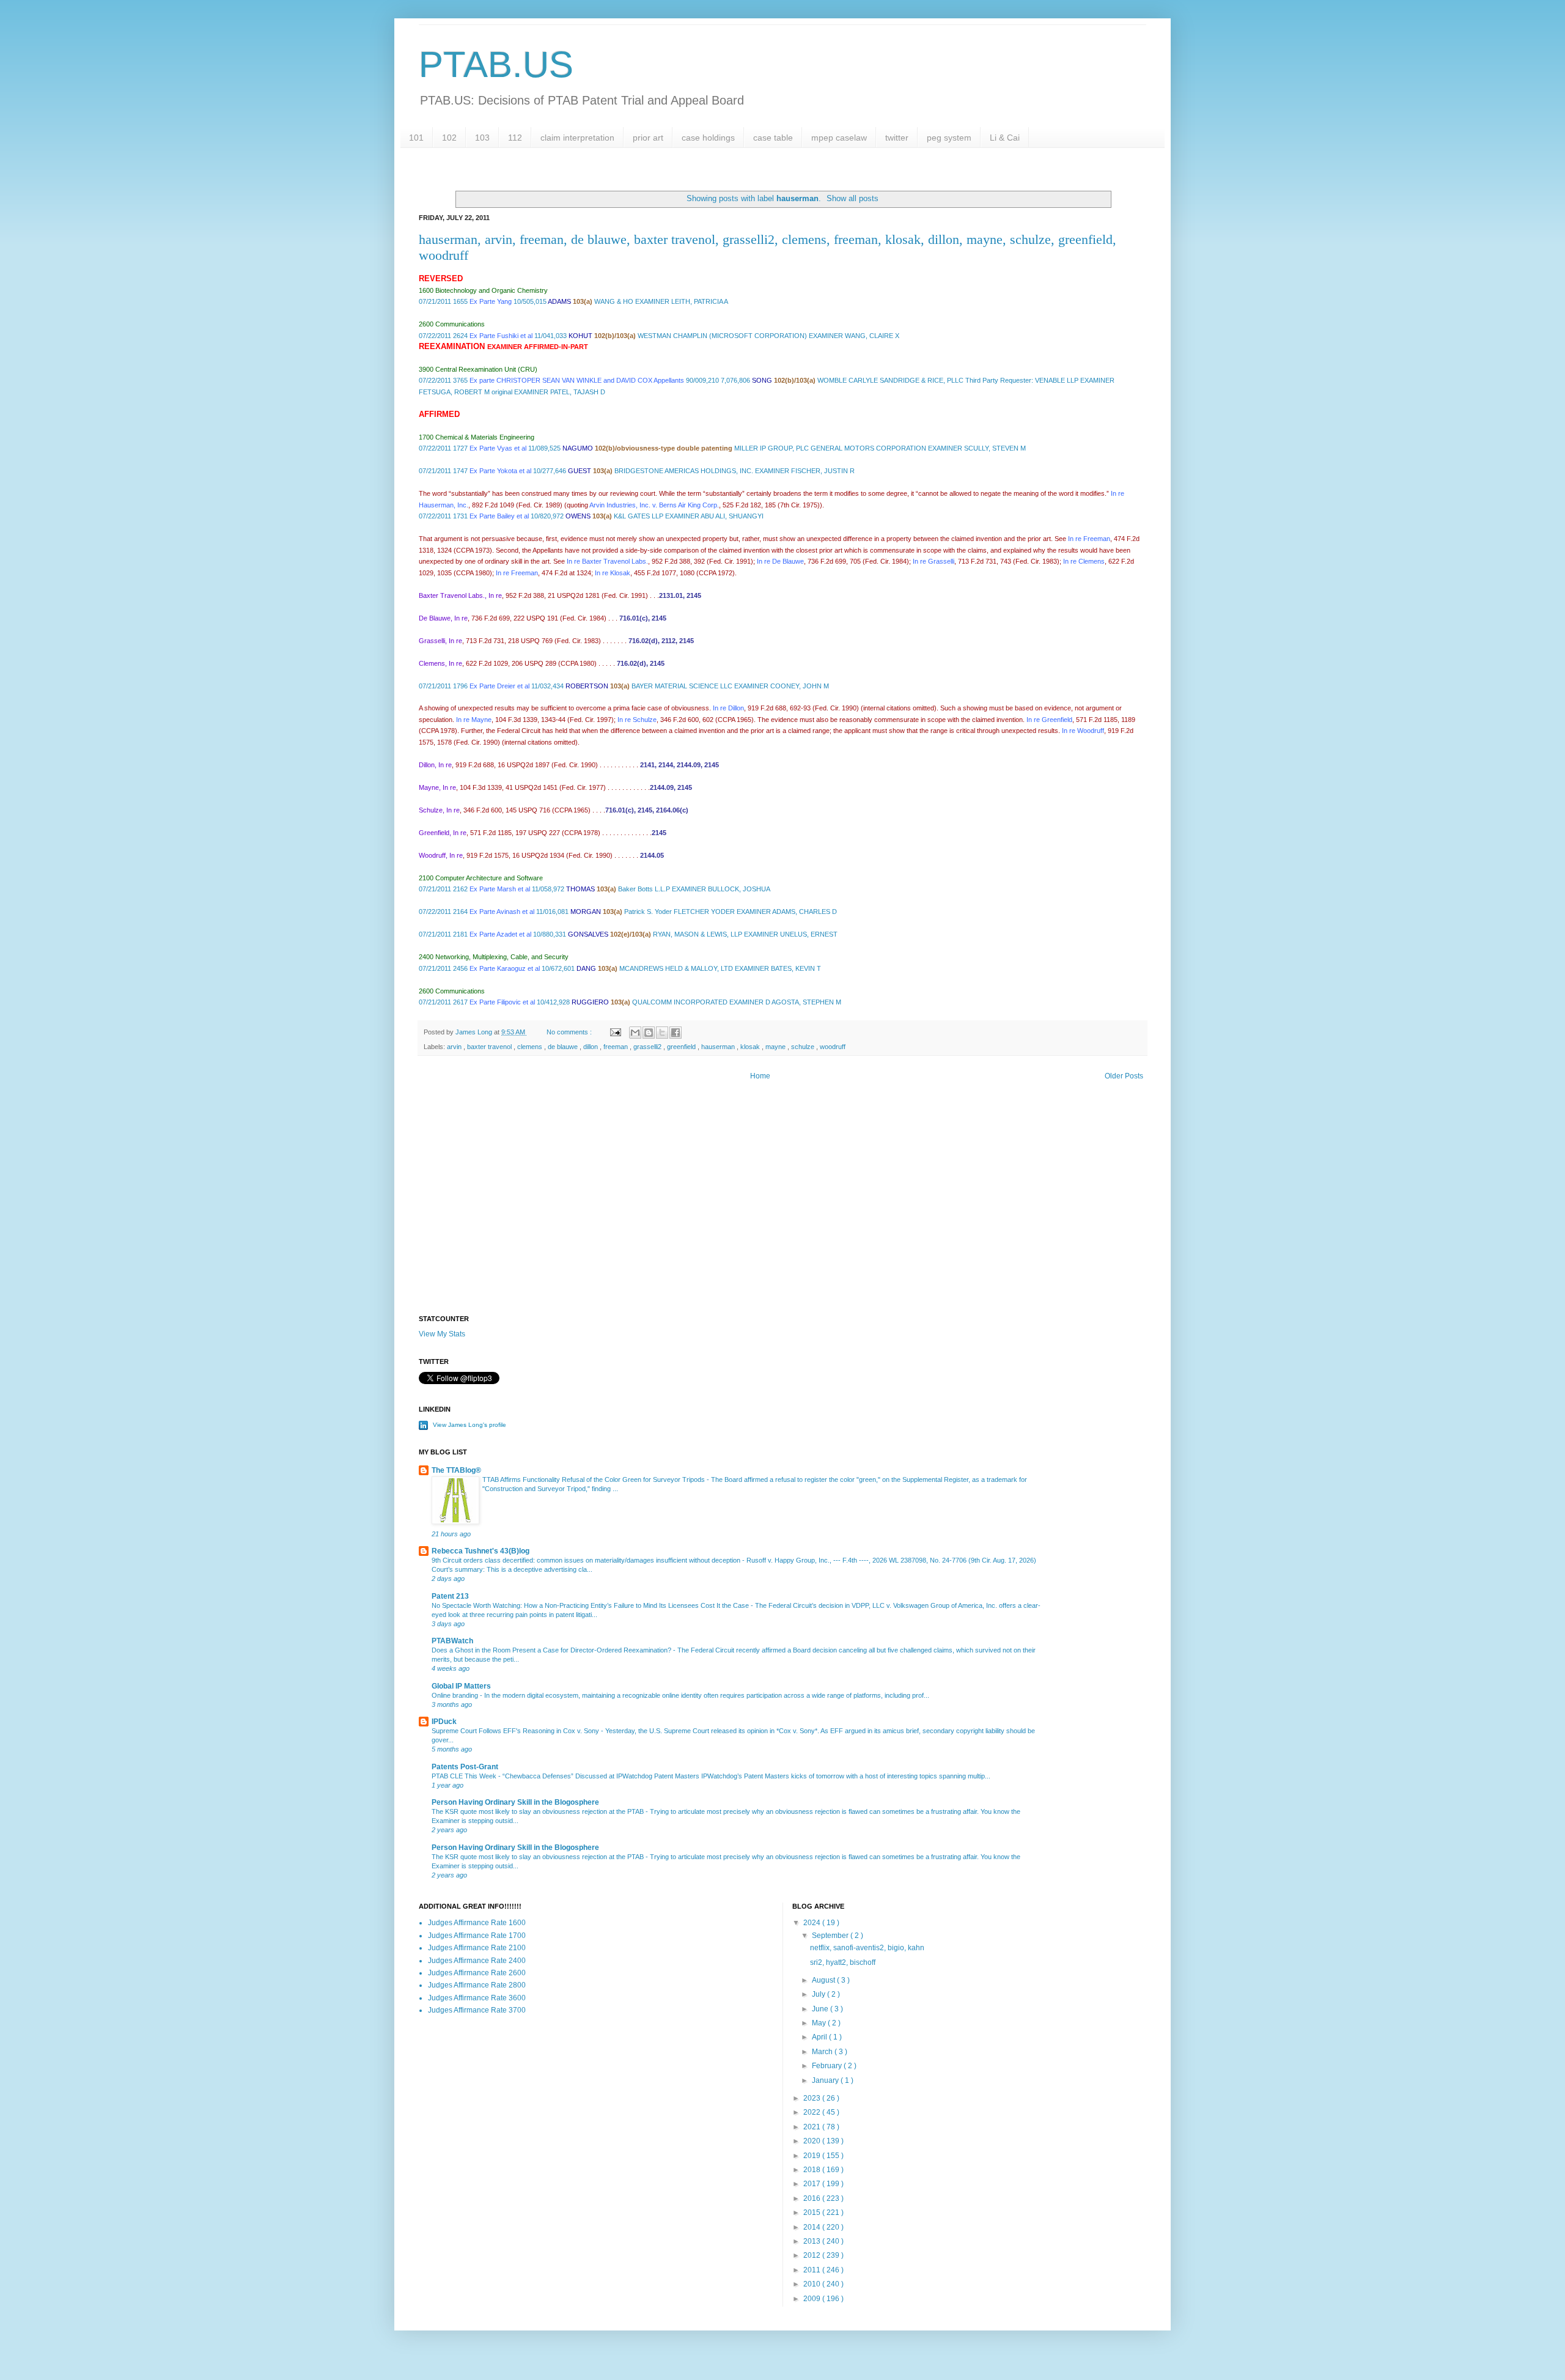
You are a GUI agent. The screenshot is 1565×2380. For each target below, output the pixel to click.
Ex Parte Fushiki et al (501, 336)
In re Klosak (613, 573)
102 (449, 138)
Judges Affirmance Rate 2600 (477, 1973)
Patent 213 (450, 1596)
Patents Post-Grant (465, 1767)
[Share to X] (662, 1033)
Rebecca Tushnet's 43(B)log (481, 1551)
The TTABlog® (456, 1470)
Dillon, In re (435, 765)
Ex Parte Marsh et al (500, 889)
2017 (813, 2184)
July (819, 1994)
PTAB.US (496, 64)
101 (416, 138)
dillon (591, 1047)
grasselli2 (648, 1047)
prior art (648, 138)
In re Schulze (637, 720)
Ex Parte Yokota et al (500, 471)
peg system (949, 138)
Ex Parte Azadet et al (500, 934)
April (820, 2037)
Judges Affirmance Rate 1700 (477, 1936)
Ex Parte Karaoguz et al (505, 968)
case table (773, 138)
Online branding (456, 1695)
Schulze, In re (439, 810)
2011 (813, 2270)
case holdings (708, 138)
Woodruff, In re (441, 855)
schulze (804, 1047)
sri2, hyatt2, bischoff (843, 1962)
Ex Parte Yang (491, 301)
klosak (751, 1047)
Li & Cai (1005, 138)
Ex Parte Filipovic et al (502, 1002)
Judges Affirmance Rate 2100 (477, 1948)
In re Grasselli (933, 561)
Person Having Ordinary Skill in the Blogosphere (515, 1802)
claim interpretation (577, 138)
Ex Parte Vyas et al (498, 448)
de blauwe (564, 1047)
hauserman (719, 1047)
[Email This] (635, 1033)
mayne (776, 1047)
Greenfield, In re (443, 833)
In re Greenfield (1049, 720)
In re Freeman (1088, 539)
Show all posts (852, 198)
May (820, 2023)
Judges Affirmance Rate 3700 (477, 2010)
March (823, 2052)
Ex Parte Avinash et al (502, 912)
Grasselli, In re (440, 641)
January (826, 2080)
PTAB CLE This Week (465, 1776)
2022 (813, 2112)
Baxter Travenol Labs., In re (460, 595)
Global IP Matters (461, 1686)
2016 (813, 2198)
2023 (813, 2098)
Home (760, 1076)
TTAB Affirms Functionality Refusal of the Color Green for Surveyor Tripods (595, 1479)
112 (515, 138)
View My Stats (442, 1334)
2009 (813, 2299)
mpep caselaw (839, 138)
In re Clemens (1084, 561)
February (828, 2066)
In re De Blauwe (780, 561)
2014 (813, 2227)
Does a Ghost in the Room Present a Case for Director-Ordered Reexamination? (552, 1650)
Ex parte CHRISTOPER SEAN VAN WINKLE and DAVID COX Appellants (577, 380)
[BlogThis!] (649, 1033)
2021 (813, 2127)
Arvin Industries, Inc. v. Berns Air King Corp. (654, 505)
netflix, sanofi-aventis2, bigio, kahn (867, 1948)
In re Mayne (474, 720)
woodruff (833, 1047)
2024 (813, 1923)
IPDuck (444, 1722)
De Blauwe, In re (443, 618)
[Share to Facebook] (676, 1033)
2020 (813, 2141)
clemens (531, 1047)
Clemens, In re (440, 663)
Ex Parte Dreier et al (499, 686)
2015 (813, 2212)
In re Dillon (728, 708)
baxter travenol (490, 1047)
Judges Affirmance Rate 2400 (477, 1961)
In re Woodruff (1083, 731)
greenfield (682, 1047)
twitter (897, 138)
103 (482, 138)
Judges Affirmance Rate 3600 (477, 1998)
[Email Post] (615, 1032)
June (821, 2009)
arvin (455, 1047)
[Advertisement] (782, 1211)
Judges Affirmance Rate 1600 (477, 1923)
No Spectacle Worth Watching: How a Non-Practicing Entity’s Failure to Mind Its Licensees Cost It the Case (591, 1605)
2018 (813, 2170)
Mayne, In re (437, 787)
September (831, 1936)
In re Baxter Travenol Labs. (607, 561)
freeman (617, 1047)
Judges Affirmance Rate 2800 (477, 1985)
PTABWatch (452, 1641)
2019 (813, 2156)
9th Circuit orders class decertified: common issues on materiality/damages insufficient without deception (587, 1560)
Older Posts (1124, 1076)
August (824, 1980)
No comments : (570, 1032)
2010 (813, 2284)
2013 (813, 2241)
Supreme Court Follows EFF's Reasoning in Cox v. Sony (516, 1731)
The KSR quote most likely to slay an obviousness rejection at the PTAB (539, 1811)
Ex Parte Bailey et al (499, 516)
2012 (813, 2255)
